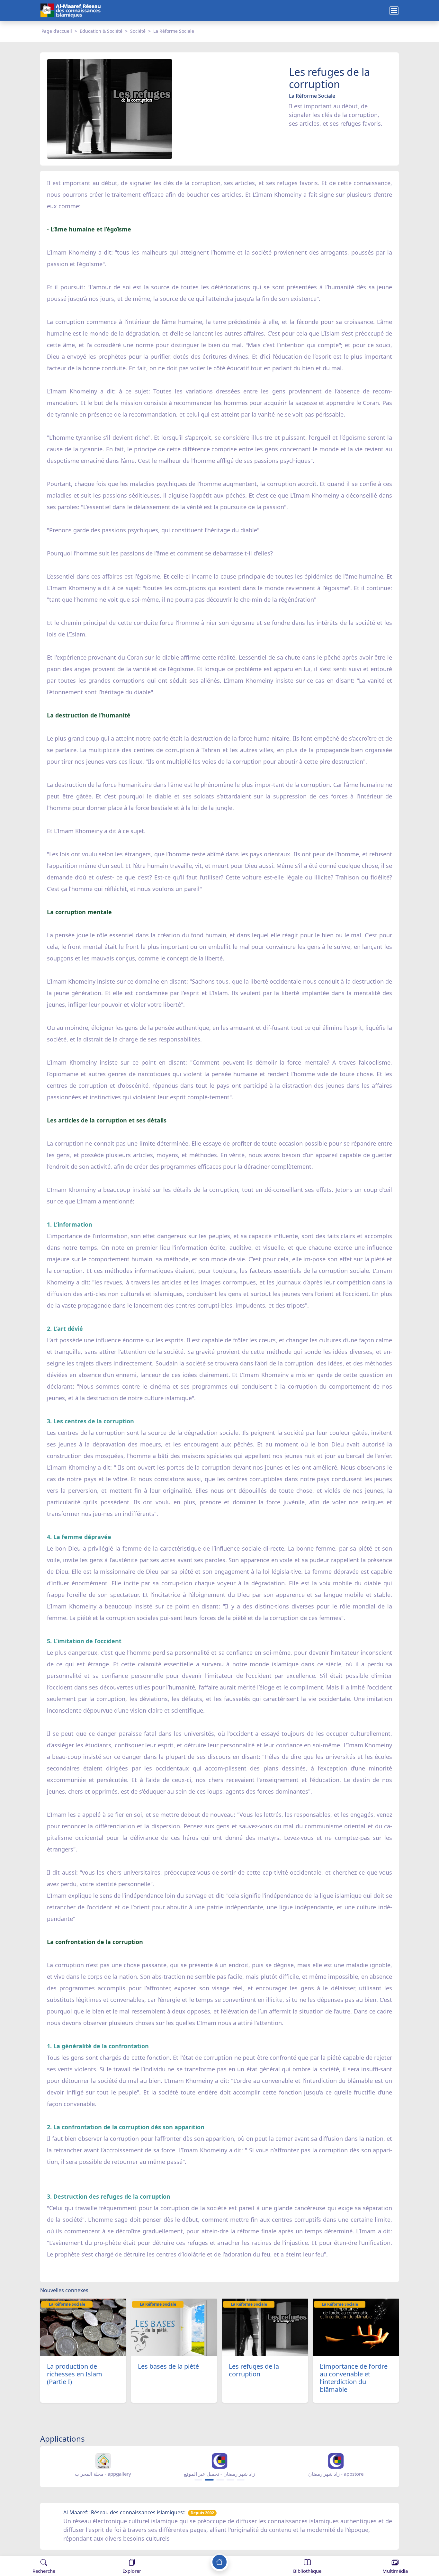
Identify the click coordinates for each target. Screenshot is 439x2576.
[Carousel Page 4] (230, 2480)
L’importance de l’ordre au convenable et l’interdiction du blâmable (354, 2378)
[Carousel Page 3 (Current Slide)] (219, 2480)
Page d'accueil (57, 31)
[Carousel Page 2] (209, 2480)
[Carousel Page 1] (198, 2480)
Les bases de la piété (168, 2366)
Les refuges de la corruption (254, 2370)
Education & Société (101, 31)
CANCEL (37, 2550)
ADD (57, 2550)
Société (138, 31)
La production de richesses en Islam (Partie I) (75, 2374)
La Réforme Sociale (174, 31)
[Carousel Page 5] (241, 2480)
